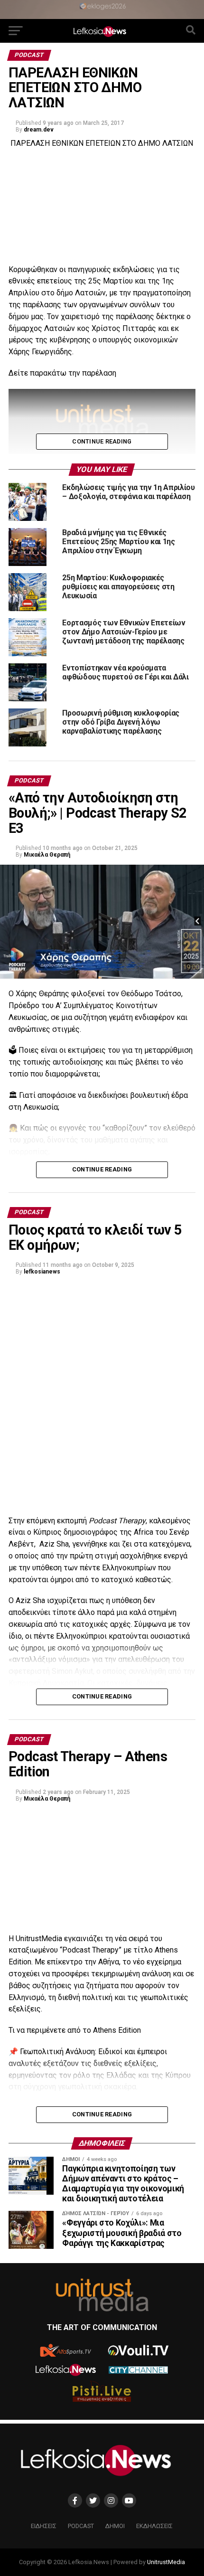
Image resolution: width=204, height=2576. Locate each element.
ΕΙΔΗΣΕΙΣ (44, 2526)
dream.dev (39, 130)
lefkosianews (42, 1272)
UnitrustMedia (166, 2562)
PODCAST (81, 2526)
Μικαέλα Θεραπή (47, 855)
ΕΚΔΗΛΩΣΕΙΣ (154, 2526)
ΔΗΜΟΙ (115, 2526)
